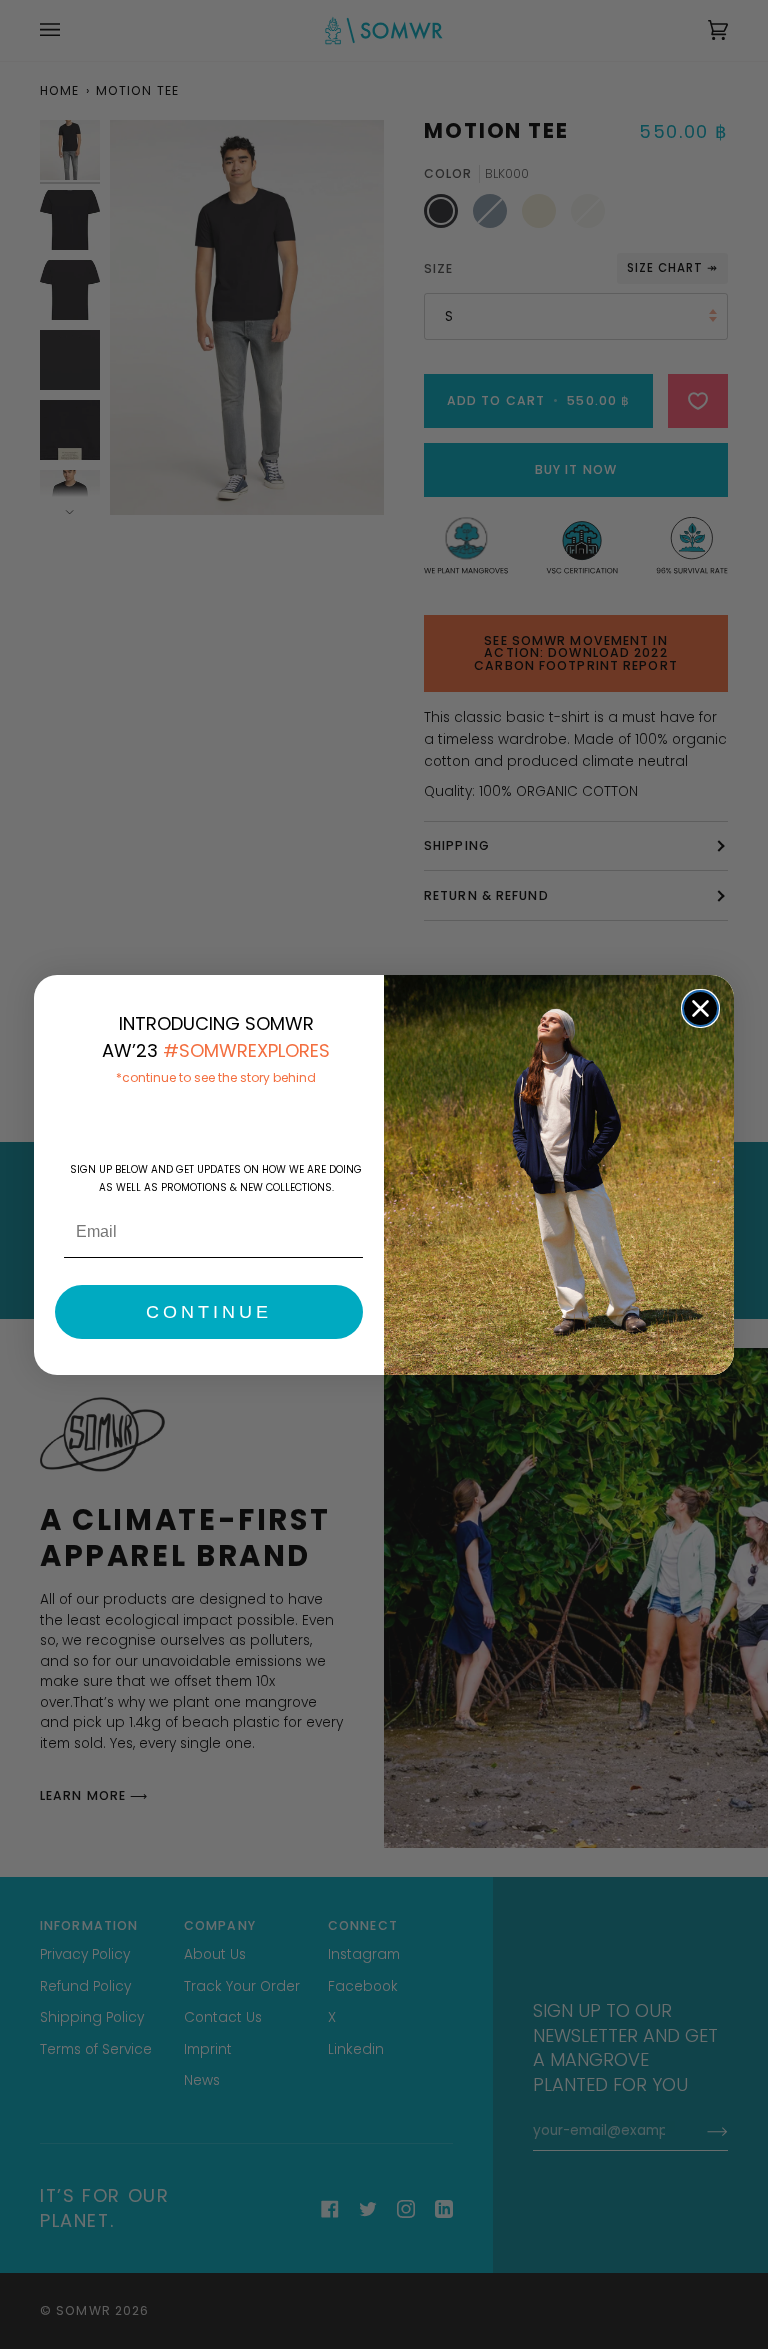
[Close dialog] (700, 1008)
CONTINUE (209, 1312)
